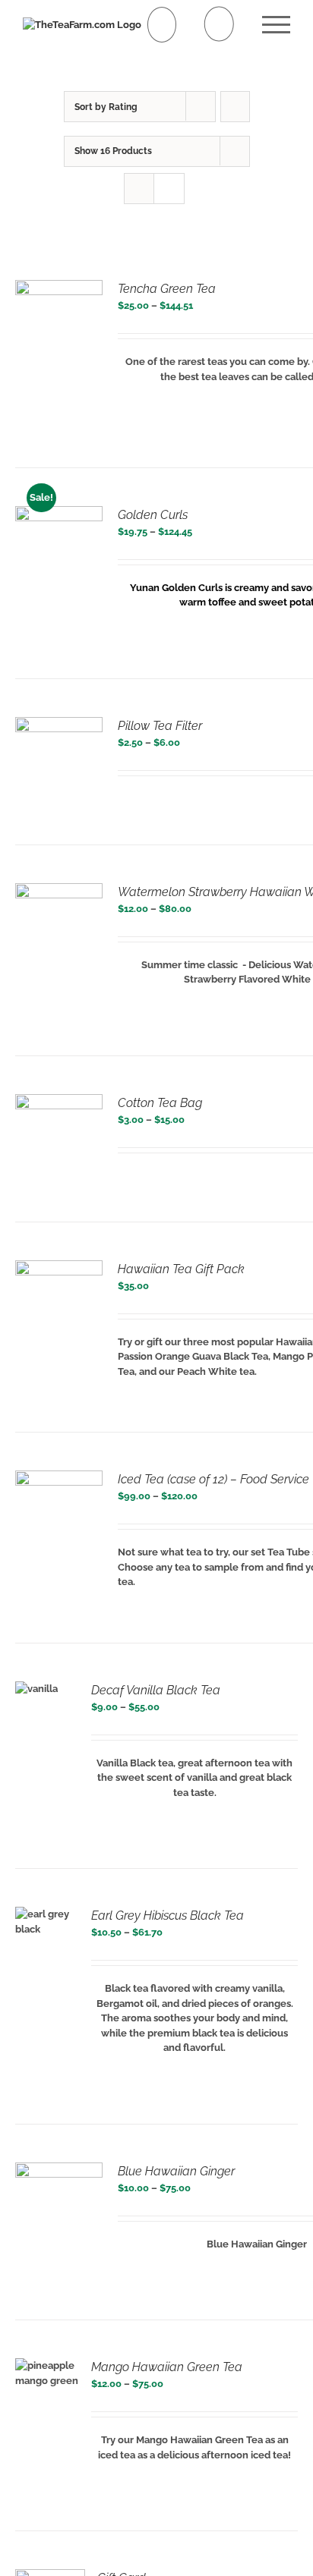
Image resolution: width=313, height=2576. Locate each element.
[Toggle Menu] (276, 25)
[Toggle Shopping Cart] (162, 25)
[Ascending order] (235, 107)
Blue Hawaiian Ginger (176, 2171)
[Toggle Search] (219, 24)
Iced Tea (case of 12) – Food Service (213, 1479)
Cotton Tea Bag (160, 1103)
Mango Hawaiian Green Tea (167, 2367)
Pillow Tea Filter (160, 726)
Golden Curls (153, 515)
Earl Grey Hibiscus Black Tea (168, 1915)
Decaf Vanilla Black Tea (156, 1690)
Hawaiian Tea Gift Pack (181, 1269)
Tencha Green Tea (167, 289)
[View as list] (169, 189)
